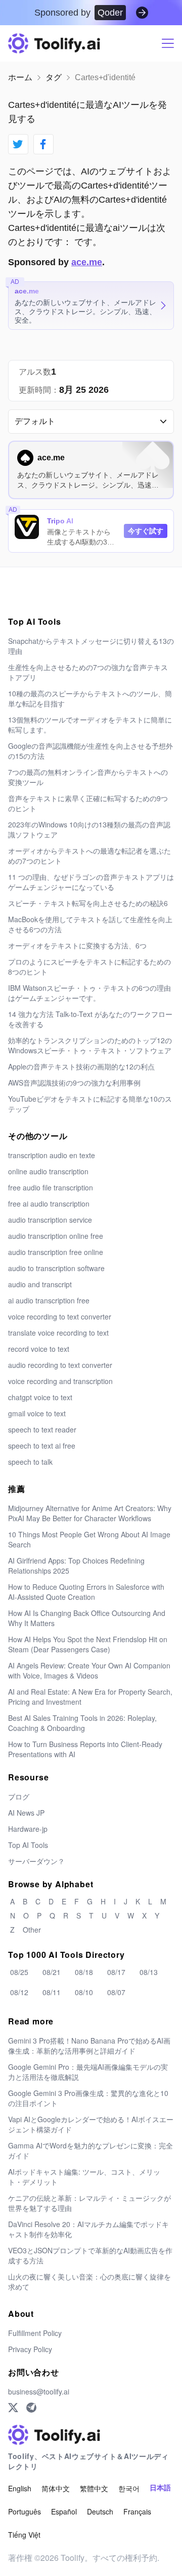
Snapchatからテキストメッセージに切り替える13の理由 (91, 646)
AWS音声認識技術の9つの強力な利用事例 (74, 1083)
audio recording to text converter (60, 1365)
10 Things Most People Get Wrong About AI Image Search (89, 1539)
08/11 (52, 1992)
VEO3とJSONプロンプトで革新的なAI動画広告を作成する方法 (90, 2255)
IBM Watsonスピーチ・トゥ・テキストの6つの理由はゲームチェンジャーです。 (89, 993)
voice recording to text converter (60, 1316)
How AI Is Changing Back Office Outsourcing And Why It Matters (87, 1618)
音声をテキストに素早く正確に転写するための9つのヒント (88, 803)
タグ (54, 77)
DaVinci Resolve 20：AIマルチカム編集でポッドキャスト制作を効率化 (88, 2229)
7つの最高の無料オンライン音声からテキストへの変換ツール (88, 777)
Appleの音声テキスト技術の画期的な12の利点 (81, 1066)
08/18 (84, 1972)
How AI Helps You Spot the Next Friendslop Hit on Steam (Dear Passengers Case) (88, 1644)
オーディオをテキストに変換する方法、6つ (77, 945)
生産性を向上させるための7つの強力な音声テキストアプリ (88, 672)
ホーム (20, 77)
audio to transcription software (56, 1268)
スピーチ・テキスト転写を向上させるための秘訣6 (88, 903)
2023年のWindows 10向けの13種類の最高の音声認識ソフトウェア (89, 829)
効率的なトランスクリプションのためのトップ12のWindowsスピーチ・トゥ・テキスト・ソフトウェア (90, 1045)
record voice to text (39, 1349)
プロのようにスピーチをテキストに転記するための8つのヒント (89, 967)
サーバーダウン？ (36, 1861)
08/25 (19, 1972)
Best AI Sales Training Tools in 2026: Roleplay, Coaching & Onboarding (82, 1723)
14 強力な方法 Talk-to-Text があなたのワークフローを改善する (90, 1019)
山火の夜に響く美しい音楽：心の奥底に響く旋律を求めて (89, 2282)
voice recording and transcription (60, 1381)
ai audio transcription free (49, 1300)
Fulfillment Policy (35, 2333)
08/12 (19, 1992)
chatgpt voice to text (40, 1397)
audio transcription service (50, 1220)
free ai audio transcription (49, 1204)
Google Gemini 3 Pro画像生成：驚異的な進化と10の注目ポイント (88, 2098)
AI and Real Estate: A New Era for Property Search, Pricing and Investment (90, 1697)
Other (32, 1930)
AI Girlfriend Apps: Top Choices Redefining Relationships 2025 (76, 1566)
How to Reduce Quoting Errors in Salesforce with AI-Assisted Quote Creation (86, 1592)
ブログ (19, 1796)
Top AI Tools (28, 1845)
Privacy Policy (30, 2349)
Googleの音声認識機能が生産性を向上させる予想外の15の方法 (90, 751)
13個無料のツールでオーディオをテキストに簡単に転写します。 (90, 725)
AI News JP (26, 1813)
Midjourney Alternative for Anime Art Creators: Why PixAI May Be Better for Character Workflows (90, 1513)
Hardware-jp (28, 1829)
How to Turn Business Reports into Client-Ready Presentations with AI (85, 1749)
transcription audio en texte (52, 1155)
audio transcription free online (56, 1252)
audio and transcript (40, 1284)
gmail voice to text (37, 1413)
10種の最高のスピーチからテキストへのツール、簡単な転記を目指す (90, 698)
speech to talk (30, 1462)
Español (64, 2511)
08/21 (52, 1972)
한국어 (129, 2488)
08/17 (116, 1972)
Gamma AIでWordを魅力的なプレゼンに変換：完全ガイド (90, 2150)
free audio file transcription (51, 1187)
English (20, 2488)
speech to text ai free (42, 1446)
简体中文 (56, 2488)
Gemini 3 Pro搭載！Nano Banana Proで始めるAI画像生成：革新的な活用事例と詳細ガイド (89, 2046)
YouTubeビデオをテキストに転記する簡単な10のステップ (90, 1104)
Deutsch (100, 2511)
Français (137, 2511)
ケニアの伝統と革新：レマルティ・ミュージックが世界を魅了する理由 (89, 2203)
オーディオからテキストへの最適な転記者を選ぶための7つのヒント (89, 856)
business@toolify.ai (39, 2391)
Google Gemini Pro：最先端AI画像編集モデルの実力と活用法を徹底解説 (88, 2072)
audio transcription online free (56, 1236)
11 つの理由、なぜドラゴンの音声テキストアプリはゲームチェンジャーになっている (91, 882)
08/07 (116, 1992)
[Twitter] (13, 2408)
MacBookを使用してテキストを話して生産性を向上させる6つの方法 (90, 924)
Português (25, 2511)
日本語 (160, 2488)
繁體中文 (94, 2488)
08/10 (84, 1992)
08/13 (149, 1972)
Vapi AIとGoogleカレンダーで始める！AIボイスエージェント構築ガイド (91, 2124)
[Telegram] (31, 2408)
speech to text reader (42, 1429)
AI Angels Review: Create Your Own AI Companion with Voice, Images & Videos (89, 1670)
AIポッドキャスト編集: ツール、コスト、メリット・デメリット (84, 2177)
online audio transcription (48, 1171)
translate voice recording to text (58, 1333)
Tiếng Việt (24, 2535)
